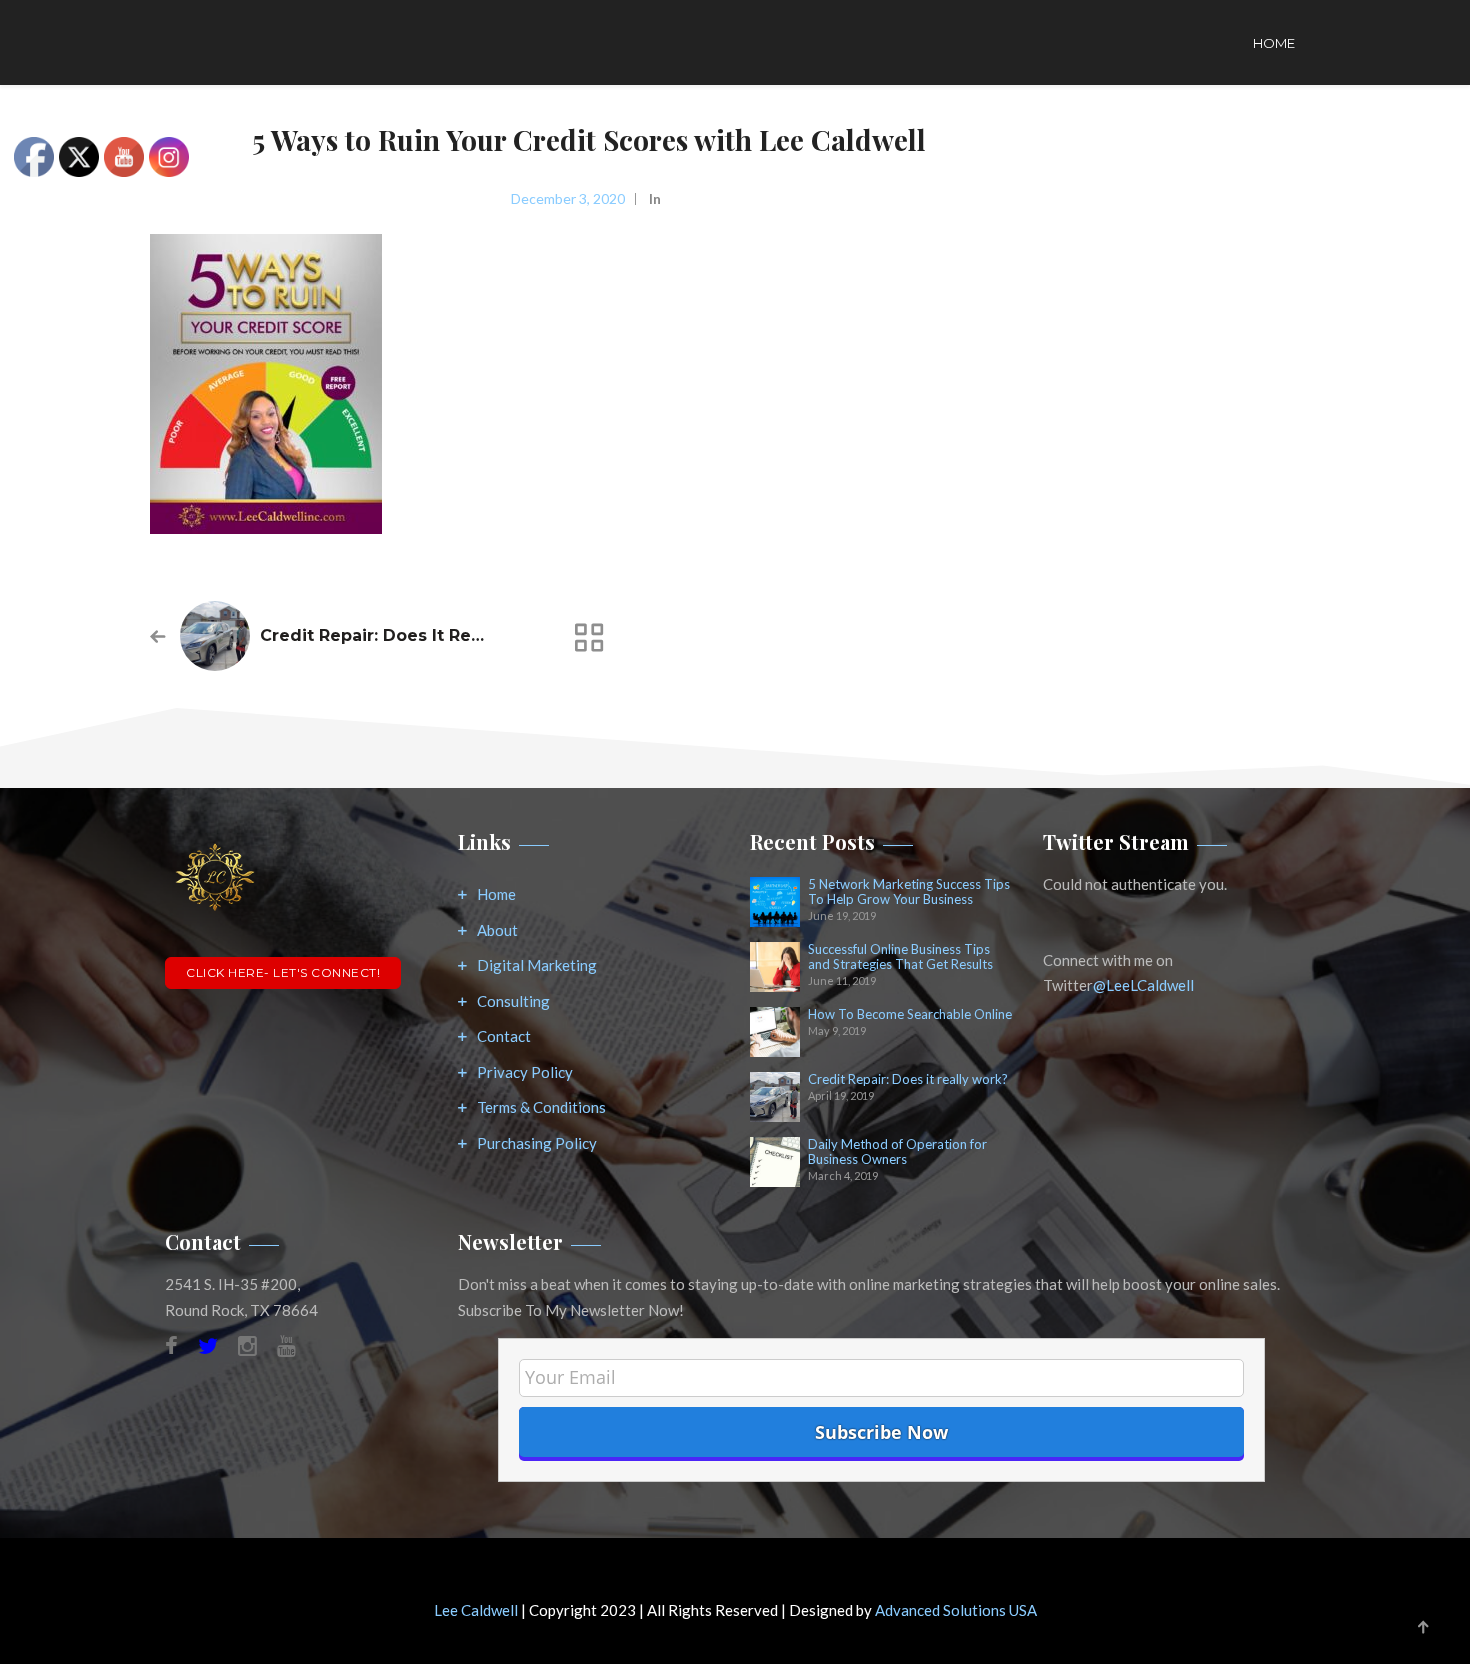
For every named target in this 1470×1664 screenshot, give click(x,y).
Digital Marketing (537, 965)
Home (1274, 43)
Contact (504, 1036)
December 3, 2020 (568, 198)
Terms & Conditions (541, 1107)
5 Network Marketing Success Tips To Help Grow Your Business (909, 892)
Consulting (513, 1001)
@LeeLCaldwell (1143, 985)
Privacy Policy (525, 1072)
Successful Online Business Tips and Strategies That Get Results (900, 957)
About (497, 930)
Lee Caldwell (476, 1610)
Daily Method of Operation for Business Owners (897, 1152)
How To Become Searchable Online (910, 1014)
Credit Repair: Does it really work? (410, 635)
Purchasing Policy (537, 1143)
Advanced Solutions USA (956, 1610)
